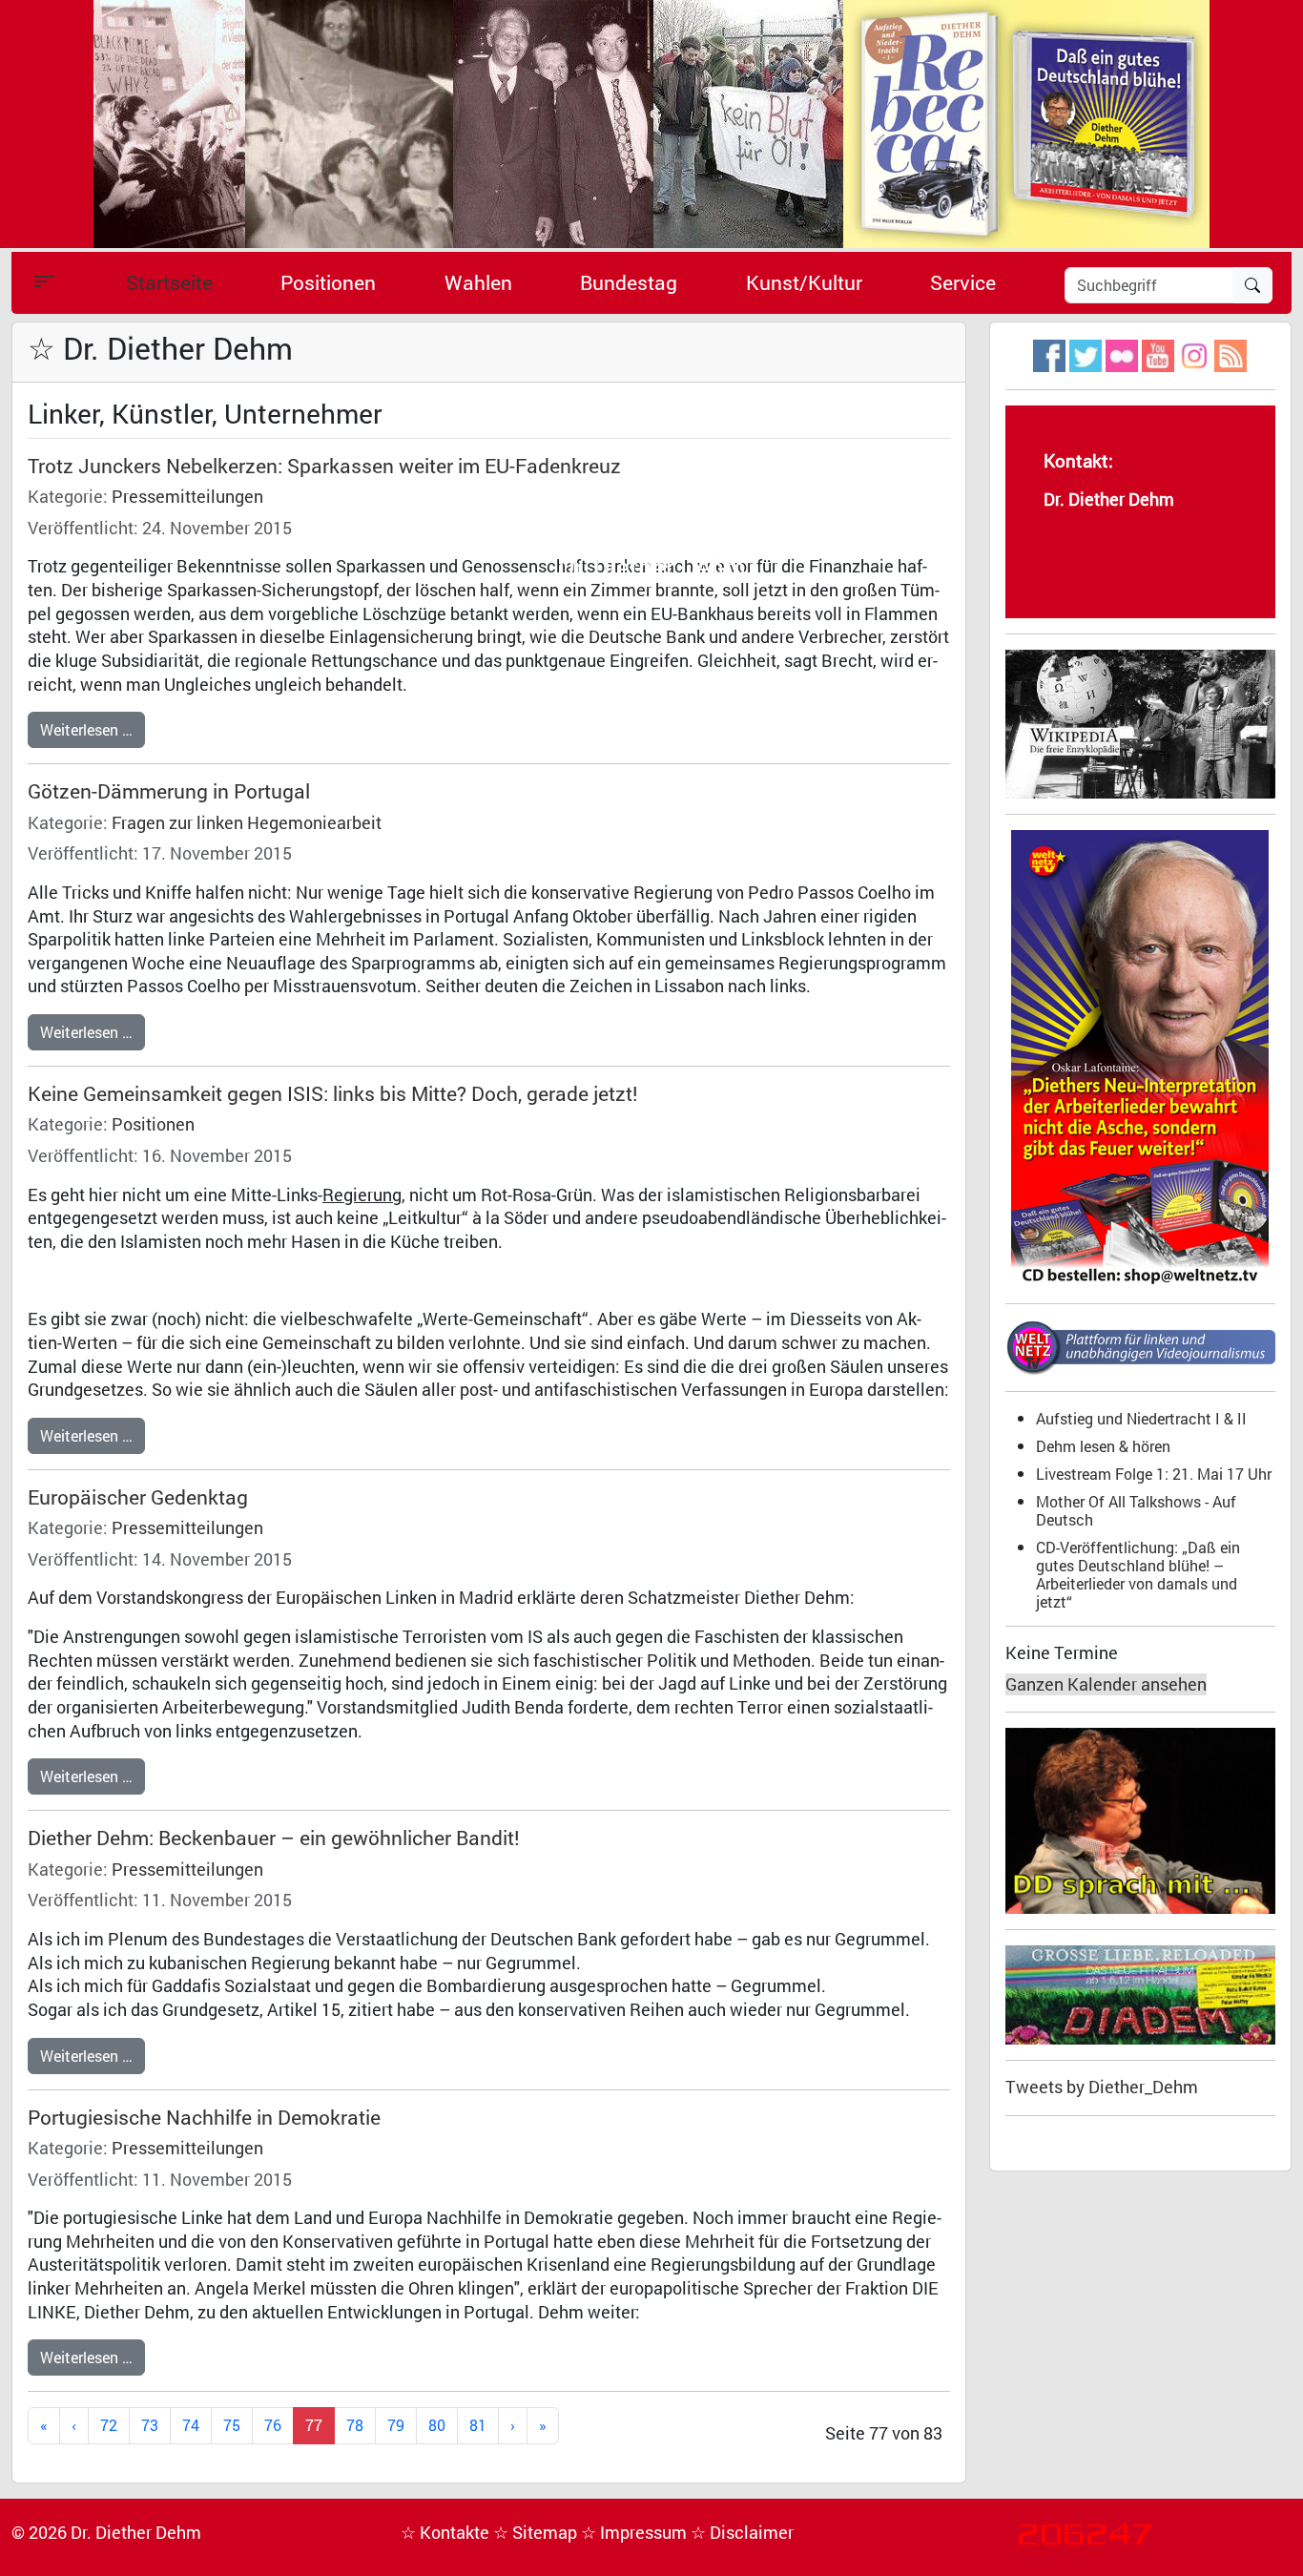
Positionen (328, 282)
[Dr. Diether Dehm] (651, 123)
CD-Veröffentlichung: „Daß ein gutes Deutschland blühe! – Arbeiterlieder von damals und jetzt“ (1138, 1574)
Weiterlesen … (86, 729)
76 (273, 2425)
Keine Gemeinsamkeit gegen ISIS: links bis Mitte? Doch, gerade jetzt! (333, 1093)
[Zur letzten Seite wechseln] (543, 2426)
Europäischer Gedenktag (138, 1497)
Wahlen (478, 282)
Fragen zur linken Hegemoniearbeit (247, 823)
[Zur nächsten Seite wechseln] (513, 2426)
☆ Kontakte (447, 2533)
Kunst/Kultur (804, 282)
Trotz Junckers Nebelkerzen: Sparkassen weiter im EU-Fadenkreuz (324, 466)
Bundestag (629, 282)
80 (437, 2425)
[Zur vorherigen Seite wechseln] (74, 2426)
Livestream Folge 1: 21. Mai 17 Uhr (1154, 1474)
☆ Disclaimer (742, 2533)
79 (396, 2425)
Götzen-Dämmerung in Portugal (169, 791)
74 (191, 2425)
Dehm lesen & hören (1103, 1446)
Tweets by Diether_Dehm (1102, 2087)
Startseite (169, 282)
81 (478, 2425)
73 (150, 2425)
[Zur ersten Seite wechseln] (44, 2426)
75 (232, 2425)
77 (314, 2425)
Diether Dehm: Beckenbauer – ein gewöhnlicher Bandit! (274, 1838)
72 (109, 2425)
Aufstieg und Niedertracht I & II (1141, 1418)
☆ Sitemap (537, 2533)
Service (963, 282)
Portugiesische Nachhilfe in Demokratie (204, 2117)
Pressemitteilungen (187, 497)
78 (355, 2425)
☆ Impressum (636, 2533)
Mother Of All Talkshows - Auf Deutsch (1136, 1510)
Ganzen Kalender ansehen (1106, 1684)
